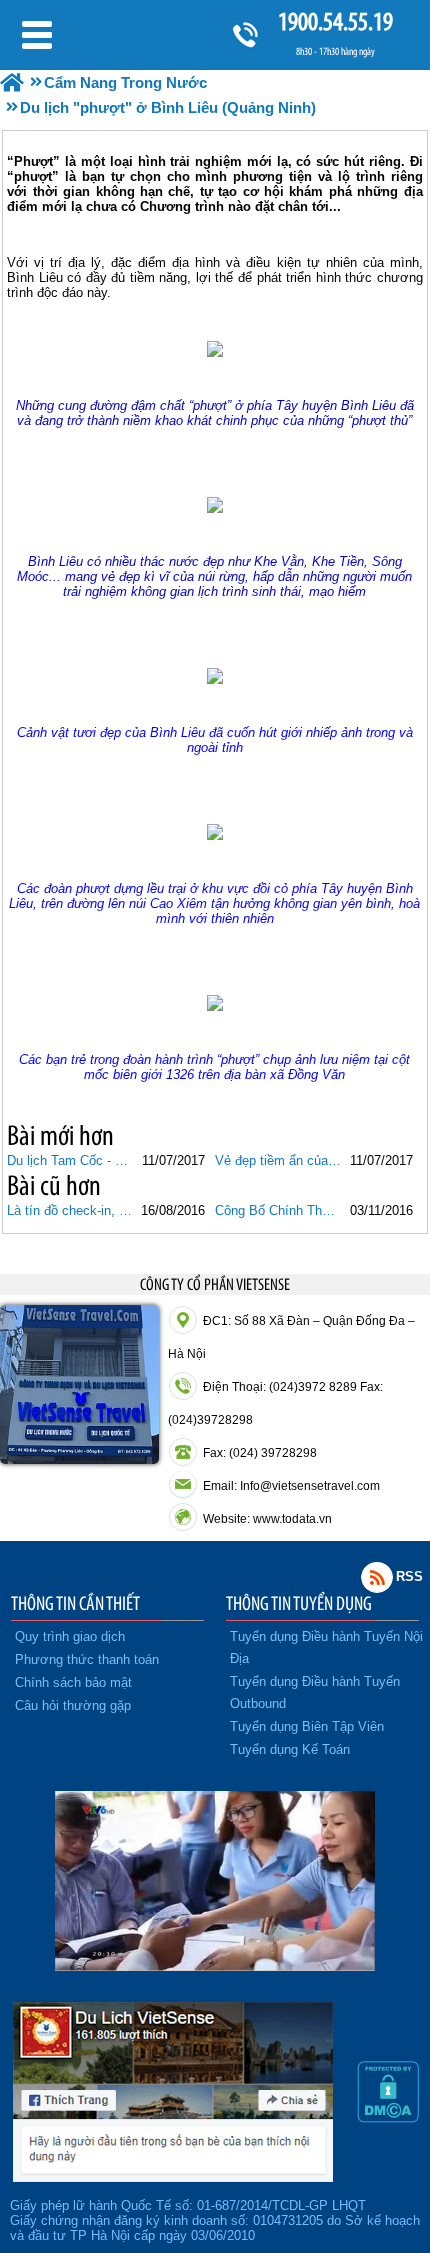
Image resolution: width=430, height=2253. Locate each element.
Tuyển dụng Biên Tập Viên (307, 1726)
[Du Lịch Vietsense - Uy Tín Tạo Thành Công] (215, 1966)
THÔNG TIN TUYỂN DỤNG (299, 1603)
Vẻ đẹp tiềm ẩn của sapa (279, 1160)
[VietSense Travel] (12, 82)
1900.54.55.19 (335, 21)
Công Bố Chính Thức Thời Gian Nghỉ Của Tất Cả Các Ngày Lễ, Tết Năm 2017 (279, 1210)
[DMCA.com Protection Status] (388, 2118)
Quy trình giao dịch (70, 1636)
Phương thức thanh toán (87, 1659)
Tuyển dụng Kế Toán (290, 1749)
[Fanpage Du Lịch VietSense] (173, 2177)
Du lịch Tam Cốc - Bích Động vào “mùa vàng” (71, 1160)
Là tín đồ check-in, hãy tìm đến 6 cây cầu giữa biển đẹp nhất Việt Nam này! (71, 1210)
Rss (377, 1577)
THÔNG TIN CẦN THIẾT (75, 1603)
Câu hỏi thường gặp (73, 1705)
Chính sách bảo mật (73, 1682)
